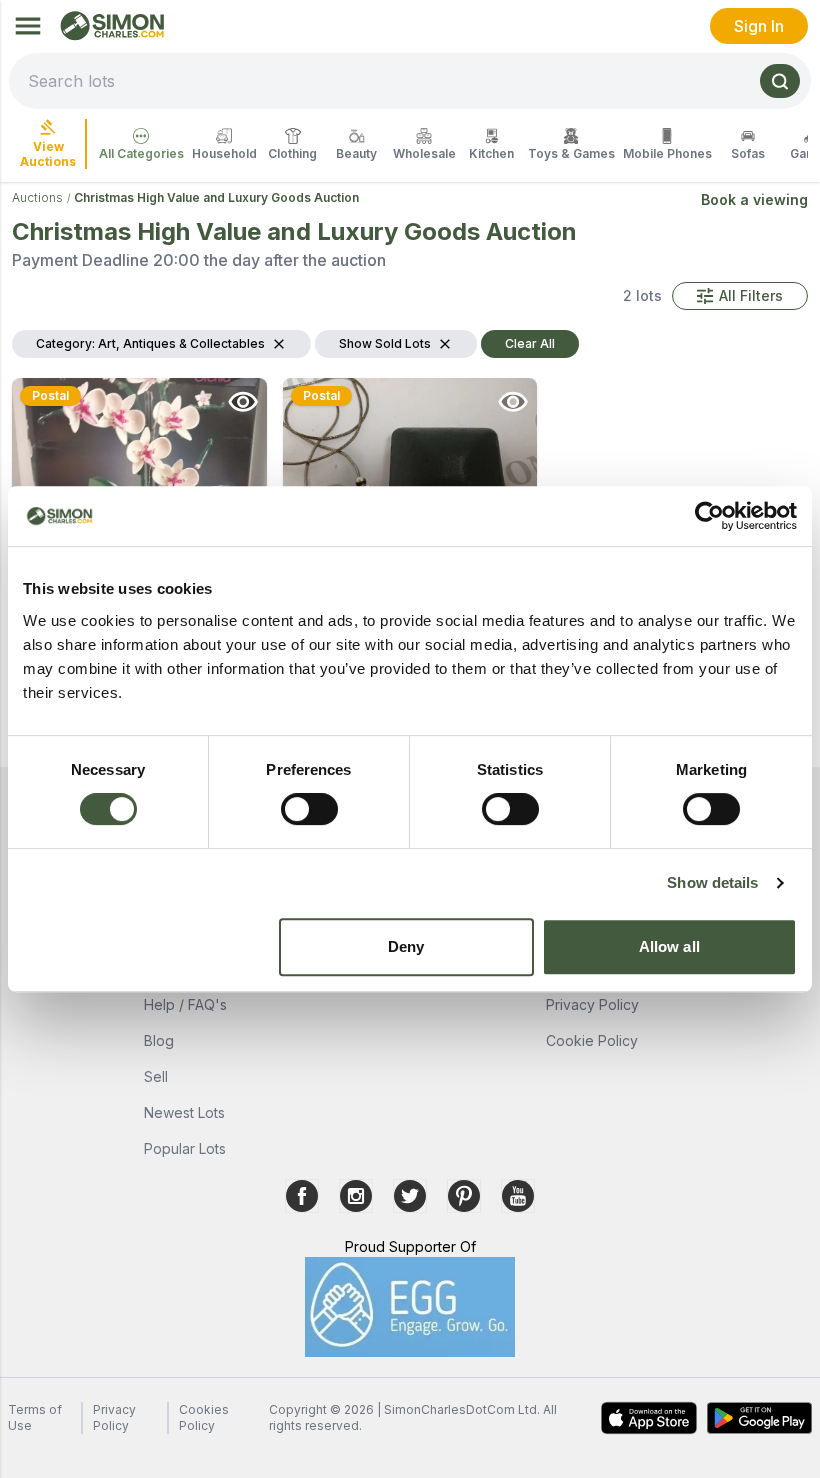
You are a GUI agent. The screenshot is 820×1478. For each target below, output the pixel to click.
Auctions (37, 197)
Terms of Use (35, 1417)
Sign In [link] (759, 26)
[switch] (309, 809)
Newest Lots (184, 1112)
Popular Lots (185, 1148)
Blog (159, 1040)
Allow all (669, 946)
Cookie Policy (592, 1040)
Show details (712, 882)
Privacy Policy (592, 1004)
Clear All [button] (530, 343)
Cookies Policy (204, 1417)
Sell (156, 1076)
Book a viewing (754, 199)
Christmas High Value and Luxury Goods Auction (216, 197)
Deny (406, 946)
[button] (740, 296)
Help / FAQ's (185, 1004)
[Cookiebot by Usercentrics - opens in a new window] (709, 516)
